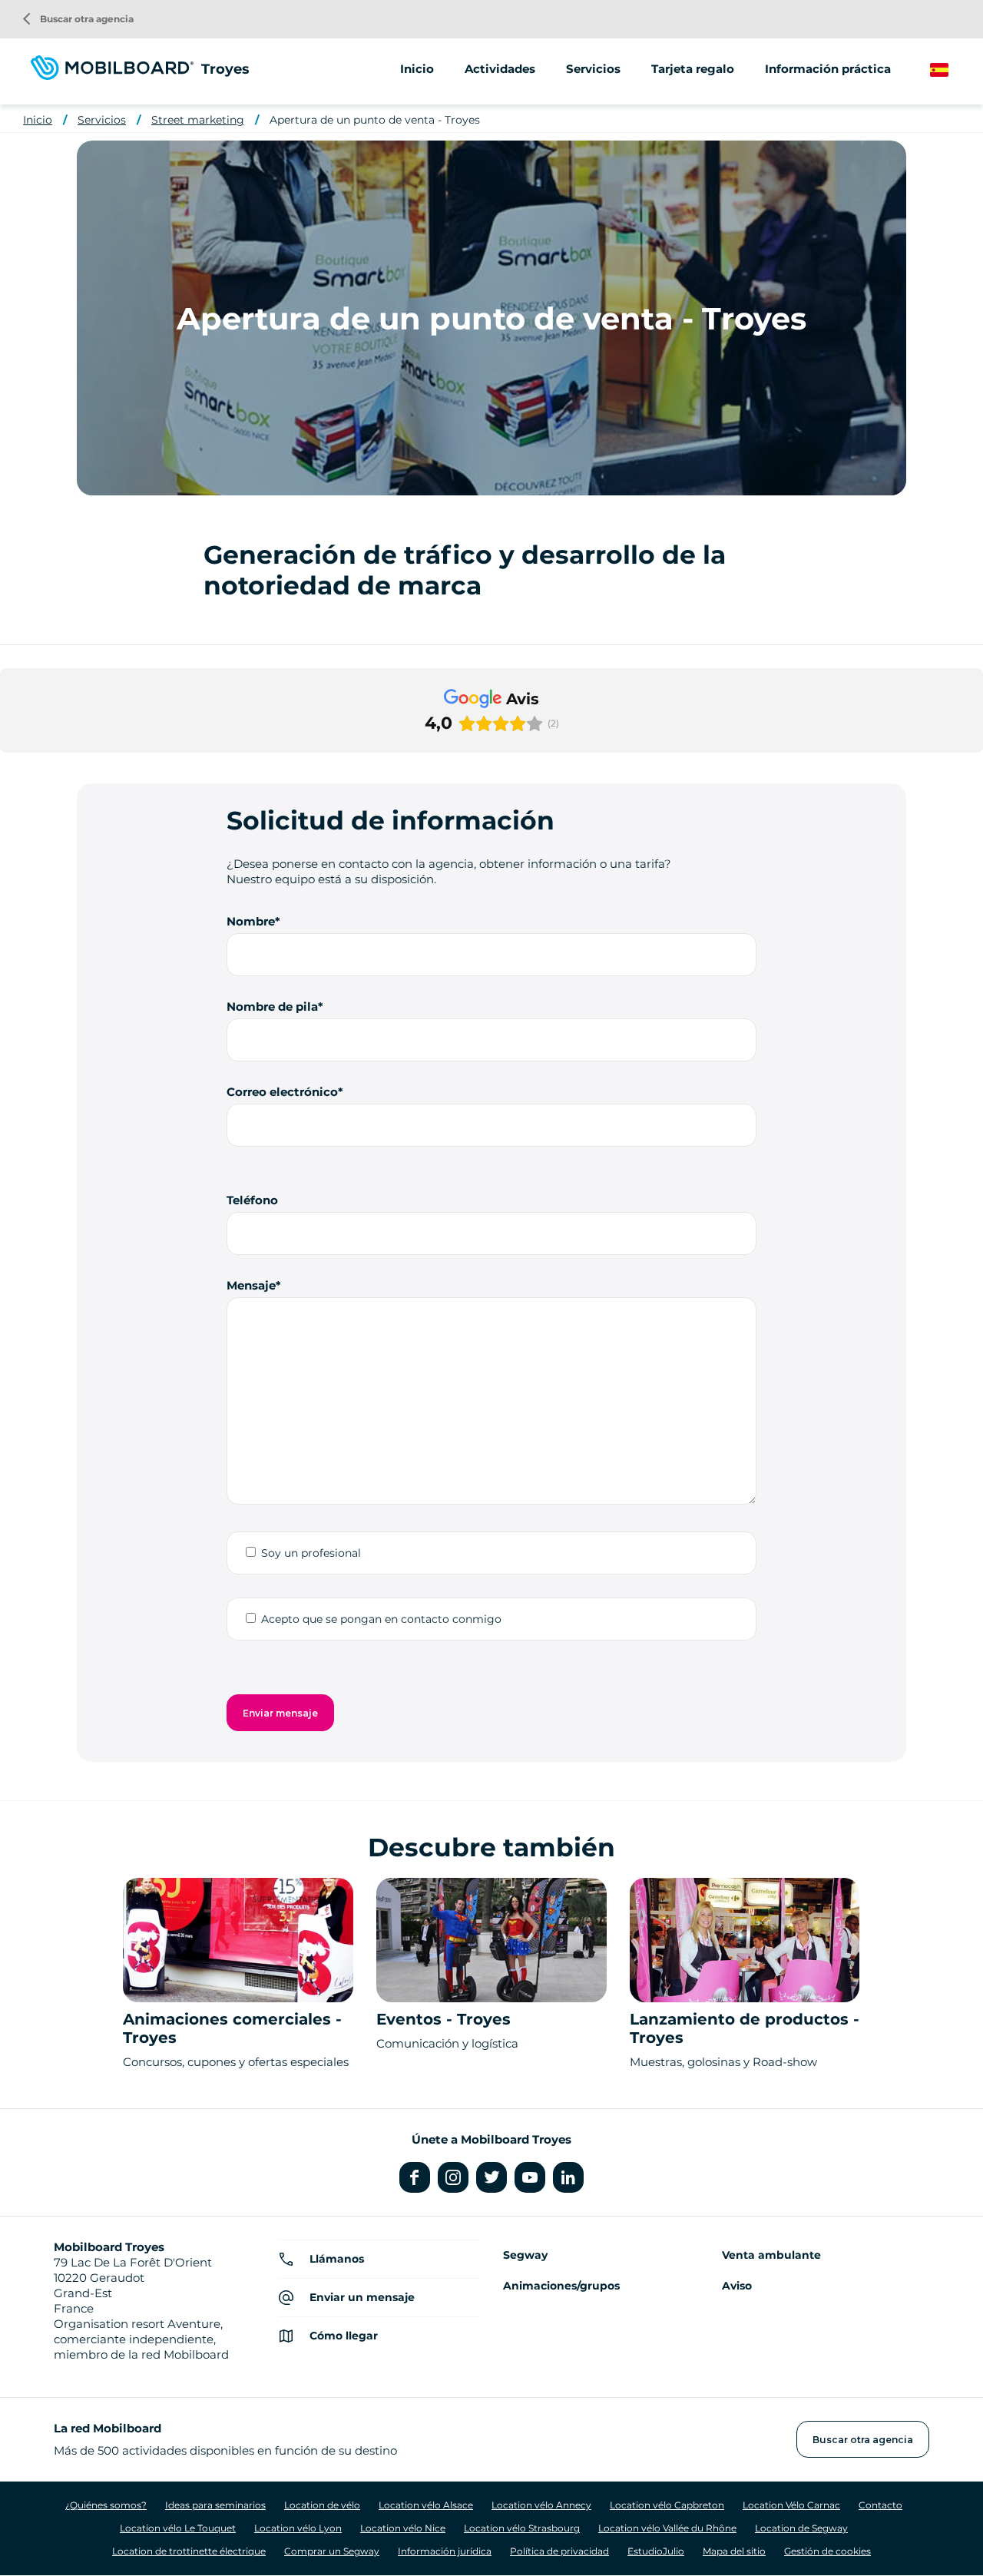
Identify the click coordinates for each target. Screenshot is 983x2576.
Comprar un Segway (332, 2551)
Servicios (102, 120)
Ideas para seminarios (215, 2505)
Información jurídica (445, 2551)
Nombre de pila (272, 1007)
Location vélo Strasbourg (522, 2528)
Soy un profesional (311, 1553)
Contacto (880, 2505)
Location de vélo (322, 2505)
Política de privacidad (559, 2551)
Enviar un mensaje (362, 2297)
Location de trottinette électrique (189, 2551)
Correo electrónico (282, 1092)
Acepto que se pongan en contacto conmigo (381, 1619)
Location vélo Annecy (541, 2505)
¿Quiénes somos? (106, 2505)
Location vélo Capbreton (667, 2505)
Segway (525, 2255)
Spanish (953, 70)
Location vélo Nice (403, 2528)
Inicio (417, 69)
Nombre (251, 921)
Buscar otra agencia (78, 19)
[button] (12, 768)
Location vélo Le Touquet (178, 2528)
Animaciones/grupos (561, 2286)
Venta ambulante (771, 2255)
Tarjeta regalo (693, 69)
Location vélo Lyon (298, 2528)
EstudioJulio (656, 2551)
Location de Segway (801, 2528)
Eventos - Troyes (444, 2019)
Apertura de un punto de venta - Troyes (375, 120)
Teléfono (252, 1200)
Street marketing (198, 120)
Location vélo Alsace (426, 2505)
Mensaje (251, 1285)
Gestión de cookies (827, 2551)
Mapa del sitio (734, 2551)
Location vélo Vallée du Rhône (667, 2528)
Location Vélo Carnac (791, 2505)
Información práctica (828, 69)
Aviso (737, 2286)
